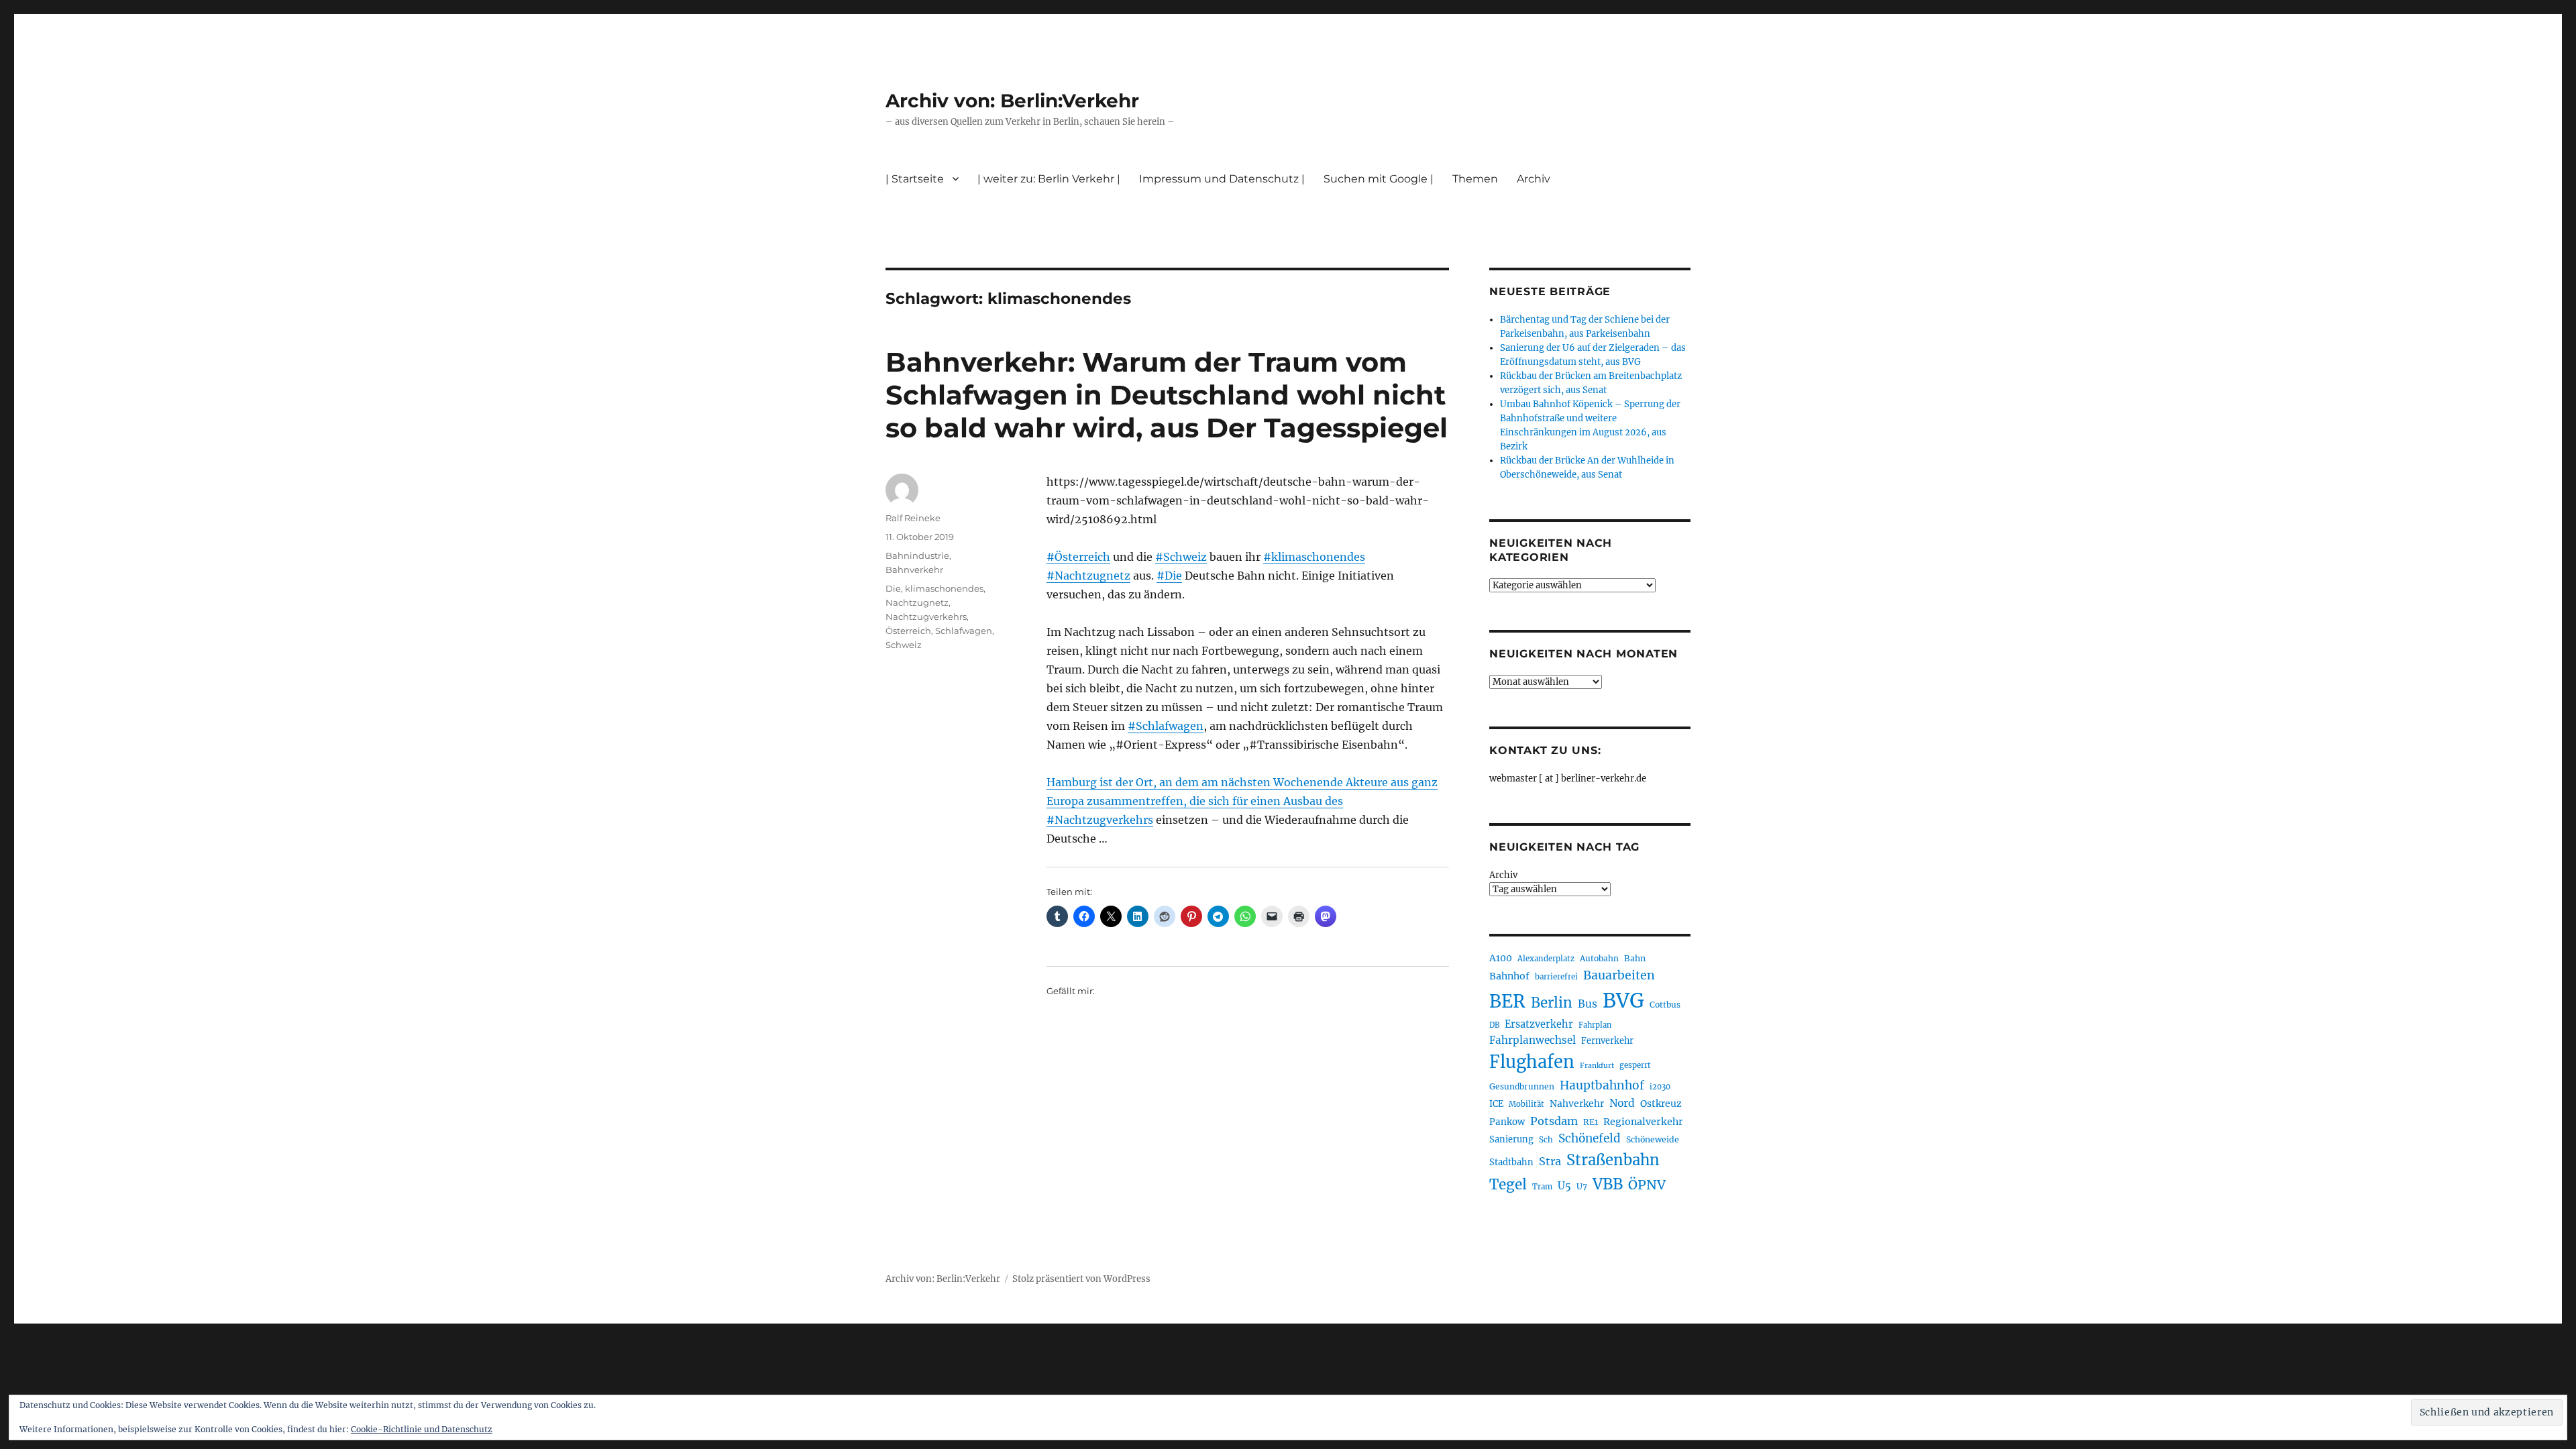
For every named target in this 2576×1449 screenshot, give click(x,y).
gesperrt (1635, 1065)
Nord (1622, 1103)
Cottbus (1665, 1005)
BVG (1623, 1001)
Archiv (1503, 875)
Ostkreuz (1661, 1104)
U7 (1582, 1186)
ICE (1496, 1104)
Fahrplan (1595, 1025)
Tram (1542, 1187)
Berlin (1552, 1003)
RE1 (1591, 1122)
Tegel (1508, 1185)
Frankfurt (1597, 1066)
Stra (1550, 1161)
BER (1507, 1001)
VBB (1608, 1184)
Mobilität (1526, 1104)
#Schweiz (1181, 557)
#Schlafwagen (1166, 726)
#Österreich (1078, 557)
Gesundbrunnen (1522, 1086)
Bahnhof (1509, 976)
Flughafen (1532, 1062)
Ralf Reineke (913, 518)
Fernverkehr (1607, 1041)
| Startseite (915, 179)
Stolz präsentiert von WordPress (1081, 1279)
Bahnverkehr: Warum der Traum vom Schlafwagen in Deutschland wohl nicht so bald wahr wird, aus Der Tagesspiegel (1167, 395)
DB (1494, 1025)
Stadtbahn (1511, 1162)
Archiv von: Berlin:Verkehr (1012, 101)
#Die (1169, 576)
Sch (1546, 1139)
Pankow (1507, 1122)
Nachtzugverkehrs (926, 616)
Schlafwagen (964, 631)
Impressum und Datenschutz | (1222, 179)
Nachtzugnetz (917, 602)
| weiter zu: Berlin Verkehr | (1049, 179)
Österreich (908, 631)
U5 (1564, 1186)
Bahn (1635, 958)
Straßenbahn (1613, 1160)
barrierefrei (1556, 977)
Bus (1588, 1004)
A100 (1501, 958)
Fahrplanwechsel (1533, 1040)
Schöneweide (1653, 1139)
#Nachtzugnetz (1088, 576)
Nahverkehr (1577, 1104)
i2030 (1660, 1087)
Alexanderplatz (1546, 959)
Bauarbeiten (1619, 975)
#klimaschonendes (1314, 557)
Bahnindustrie (917, 555)
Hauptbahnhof (1602, 1085)
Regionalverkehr (1643, 1122)
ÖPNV (1647, 1185)
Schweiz (904, 645)
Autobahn (1599, 958)
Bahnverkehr (914, 570)
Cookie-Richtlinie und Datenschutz (422, 1429)
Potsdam (1554, 1121)
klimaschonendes (944, 588)
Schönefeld (1590, 1138)
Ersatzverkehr (1539, 1024)
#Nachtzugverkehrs (1100, 820)
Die (893, 588)
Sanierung (1511, 1139)
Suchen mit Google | (1379, 179)
